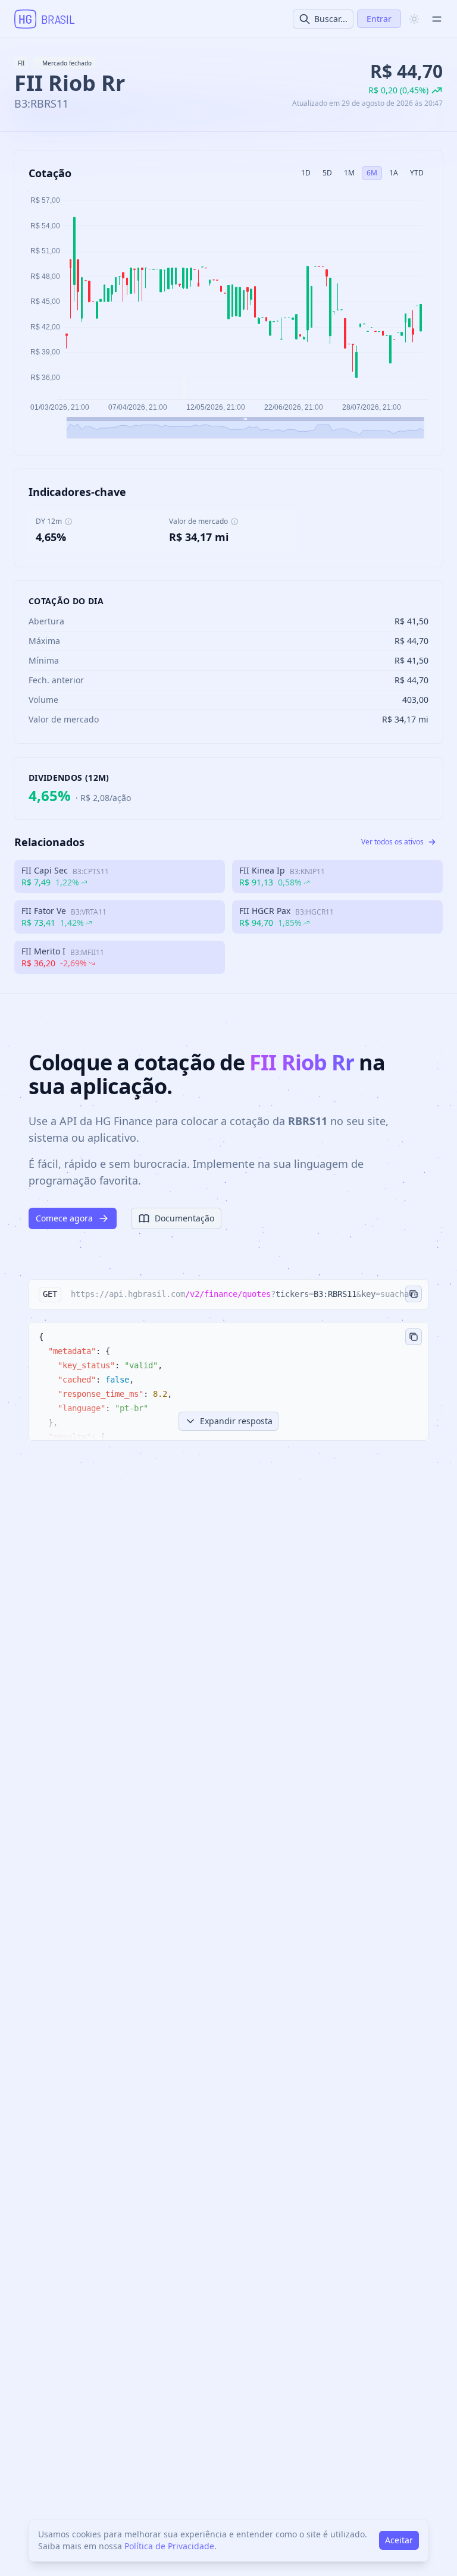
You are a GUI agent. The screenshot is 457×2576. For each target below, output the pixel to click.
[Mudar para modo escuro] (414, 19)
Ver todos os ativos (392, 842)
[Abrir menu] (437, 19)
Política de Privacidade (169, 2546)
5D (327, 173)
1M (349, 173)
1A (394, 173)
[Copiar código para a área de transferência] (414, 1337)
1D (306, 173)
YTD (417, 173)
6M (372, 173)
